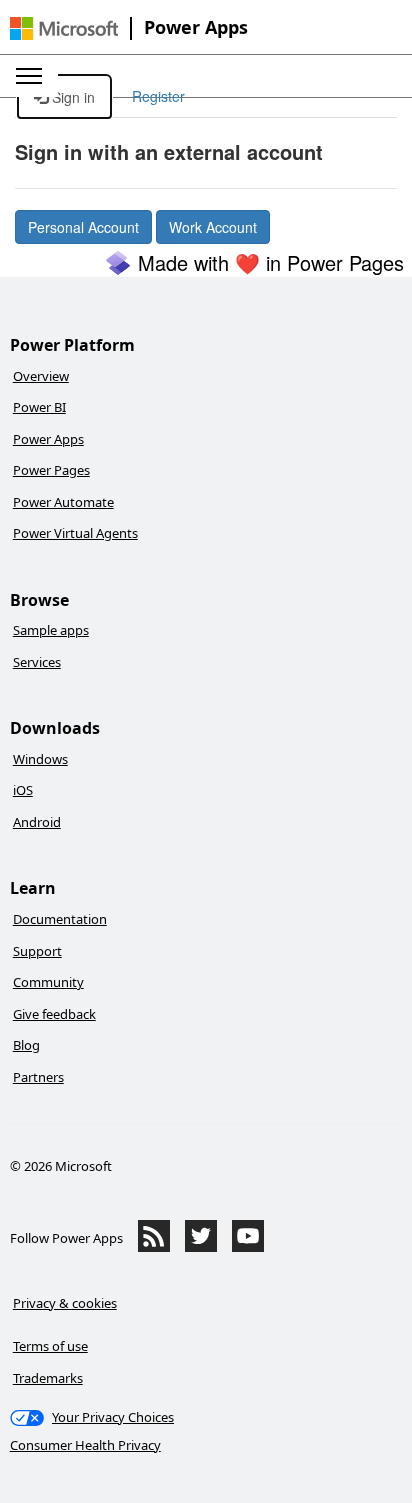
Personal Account (83, 227)
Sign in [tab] (71, 97)
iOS (23, 790)
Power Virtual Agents (75, 533)
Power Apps (196, 27)
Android (37, 822)
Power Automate (63, 502)
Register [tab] (158, 96)
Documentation (60, 919)
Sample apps (51, 630)
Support (37, 951)
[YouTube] (248, 1247)
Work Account (213, 227)
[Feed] (154, 1247)
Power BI (39, 407)
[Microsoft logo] (64, 28)
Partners (38, 1077)
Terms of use (50, 1346)
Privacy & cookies (65, 1303)
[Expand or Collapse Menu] (29, 76)
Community (48, 982)
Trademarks (48, 1378)
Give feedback (54, 1014)
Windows (40, 759)
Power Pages (51, 470)
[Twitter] (201, 1247)
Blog (26, 1045)
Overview (41, 376)
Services (37, 662)
